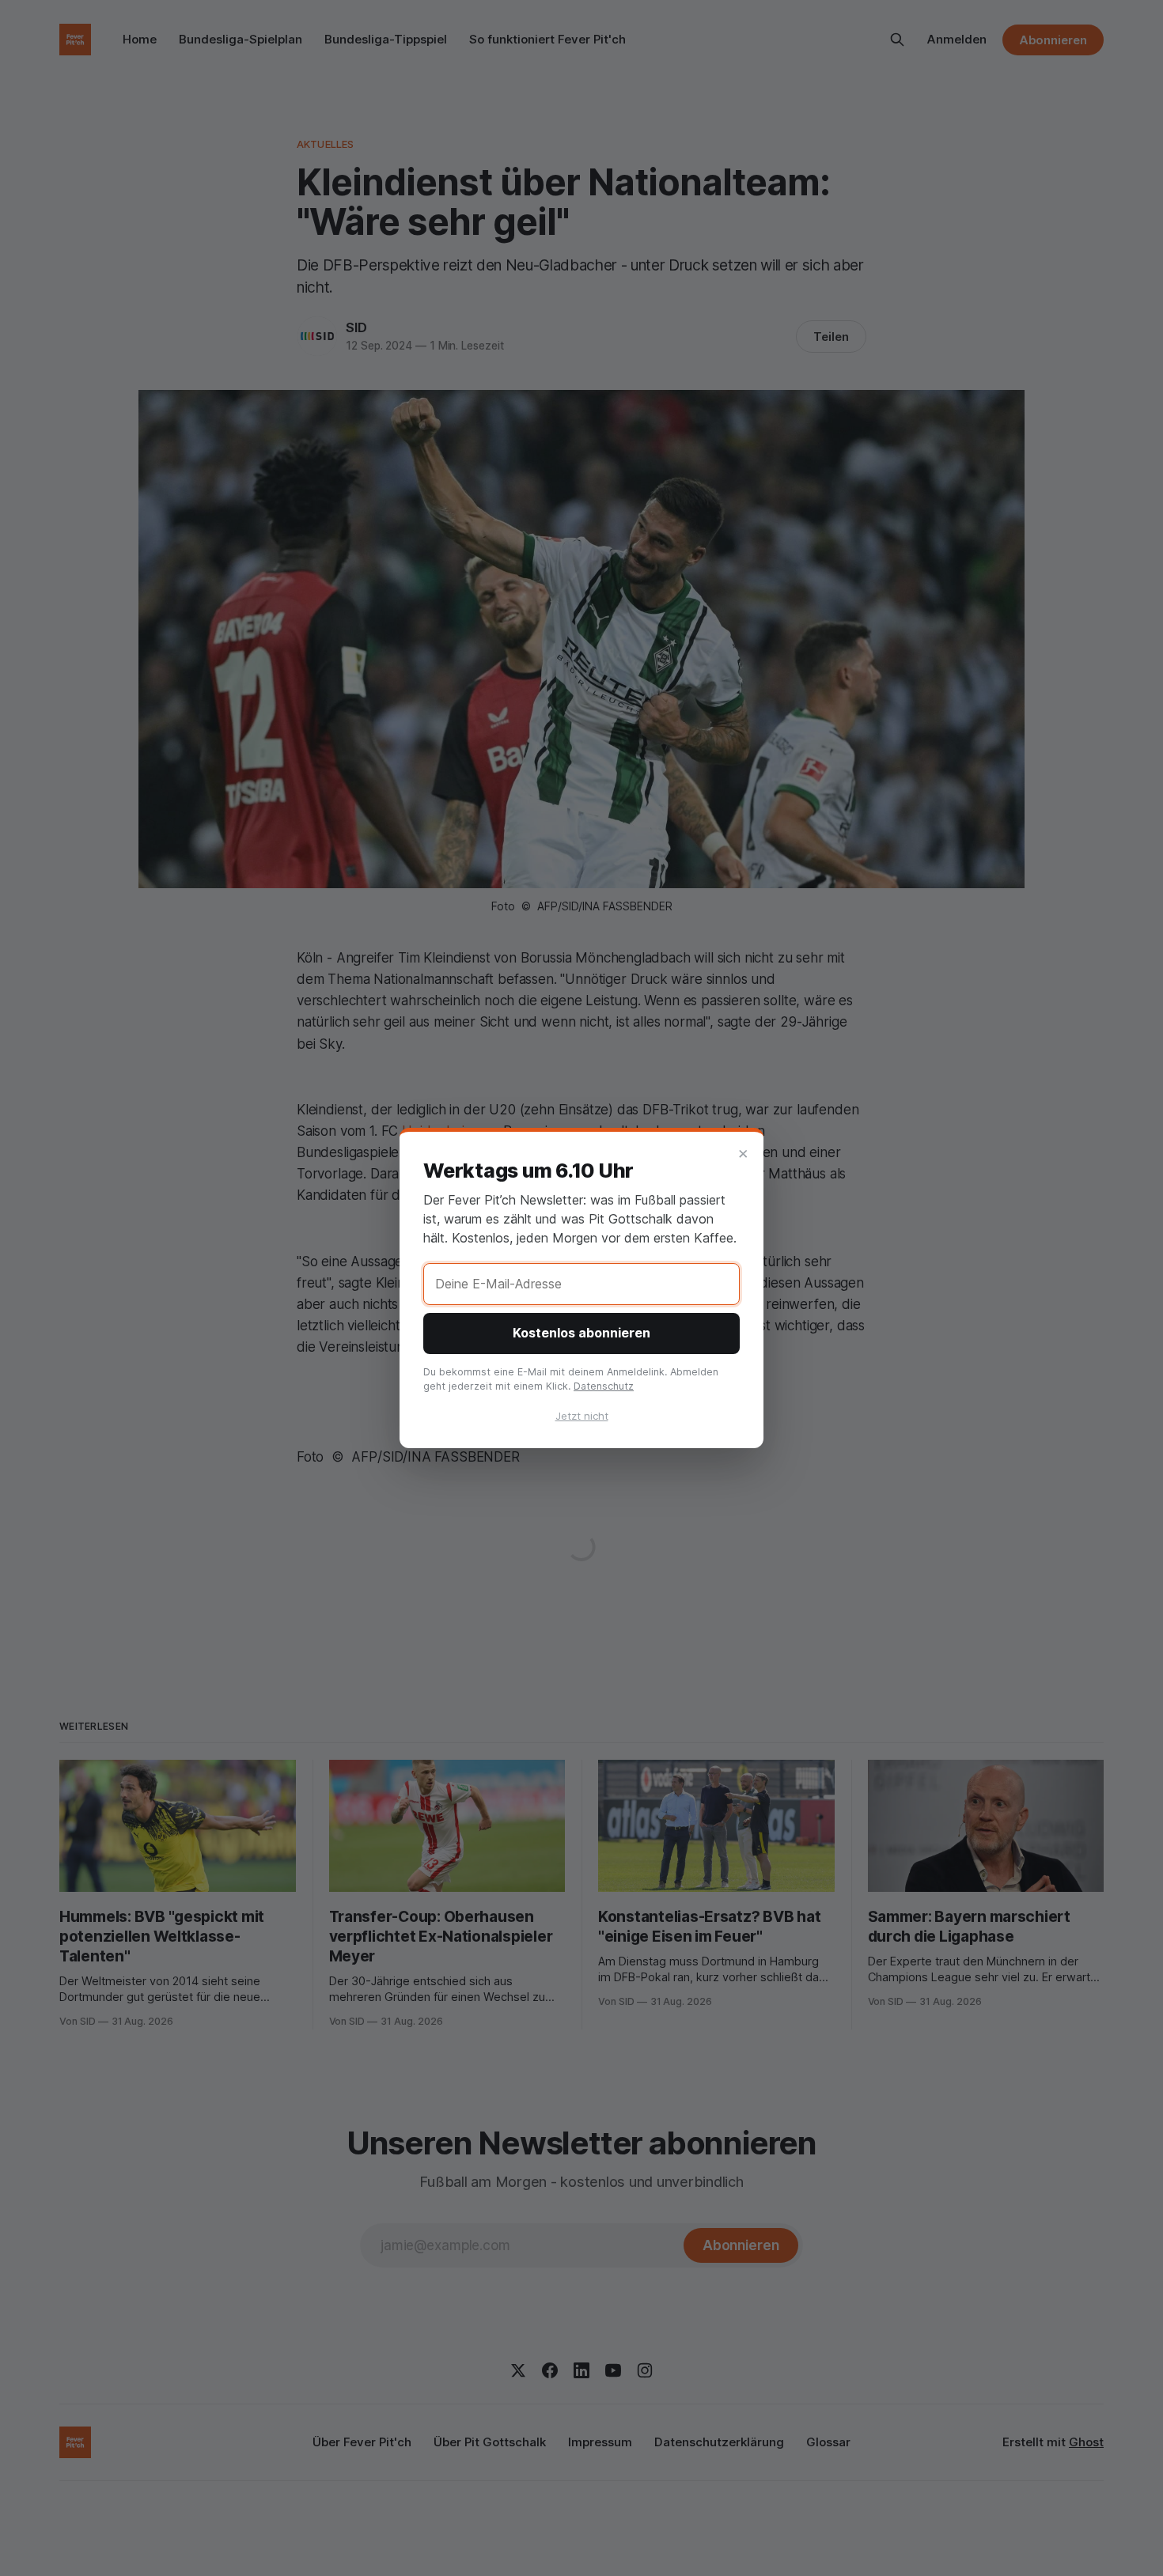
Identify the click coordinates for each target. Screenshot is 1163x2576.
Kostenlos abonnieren (581, 1333)
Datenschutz (604, 1386)
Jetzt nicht (582, 1416)
